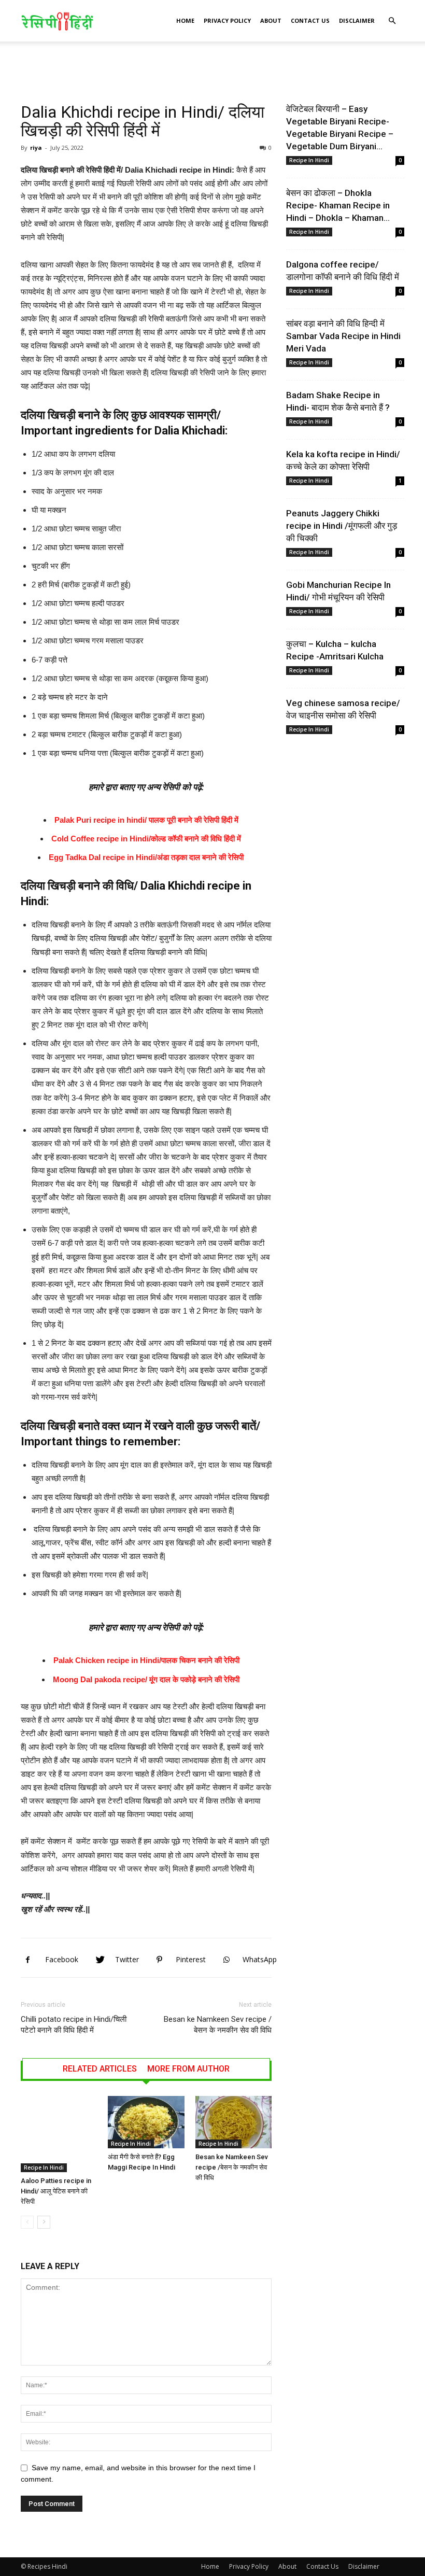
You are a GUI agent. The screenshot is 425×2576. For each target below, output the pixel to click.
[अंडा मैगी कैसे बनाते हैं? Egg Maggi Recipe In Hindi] (146, 2122)
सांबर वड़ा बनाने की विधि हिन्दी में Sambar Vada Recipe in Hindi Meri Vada (343, 336)
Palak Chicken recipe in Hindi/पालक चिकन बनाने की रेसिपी (146, 1660)
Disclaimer (357, 20)
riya (36, 147)
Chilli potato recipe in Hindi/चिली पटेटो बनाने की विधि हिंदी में (74, 2025)
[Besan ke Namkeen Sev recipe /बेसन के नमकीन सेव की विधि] (233, 2122)
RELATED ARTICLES (100, 2069)
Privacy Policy (227, 20)
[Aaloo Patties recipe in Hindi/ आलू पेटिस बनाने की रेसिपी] (59, 2134)
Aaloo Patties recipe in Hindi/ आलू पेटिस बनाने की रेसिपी (56, 2191)
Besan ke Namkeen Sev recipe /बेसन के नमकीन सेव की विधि (218, 2025)
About (271, 20)
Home (185, 20)
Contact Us (310, 20)
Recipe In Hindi (44, 2167)
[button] (392, 21)
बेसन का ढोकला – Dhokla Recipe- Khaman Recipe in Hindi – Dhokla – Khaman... (338, 205)
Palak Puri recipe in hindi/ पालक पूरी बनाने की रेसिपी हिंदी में (146, 820)
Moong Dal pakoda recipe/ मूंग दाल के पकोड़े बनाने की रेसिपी (146, 1679)
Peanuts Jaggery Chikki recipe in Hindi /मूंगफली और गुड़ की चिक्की (342, 526)
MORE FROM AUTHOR (188, 2069)
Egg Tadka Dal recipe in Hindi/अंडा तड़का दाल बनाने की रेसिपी (146, 857)
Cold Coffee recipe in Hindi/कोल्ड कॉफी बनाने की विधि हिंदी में (146, 839)
